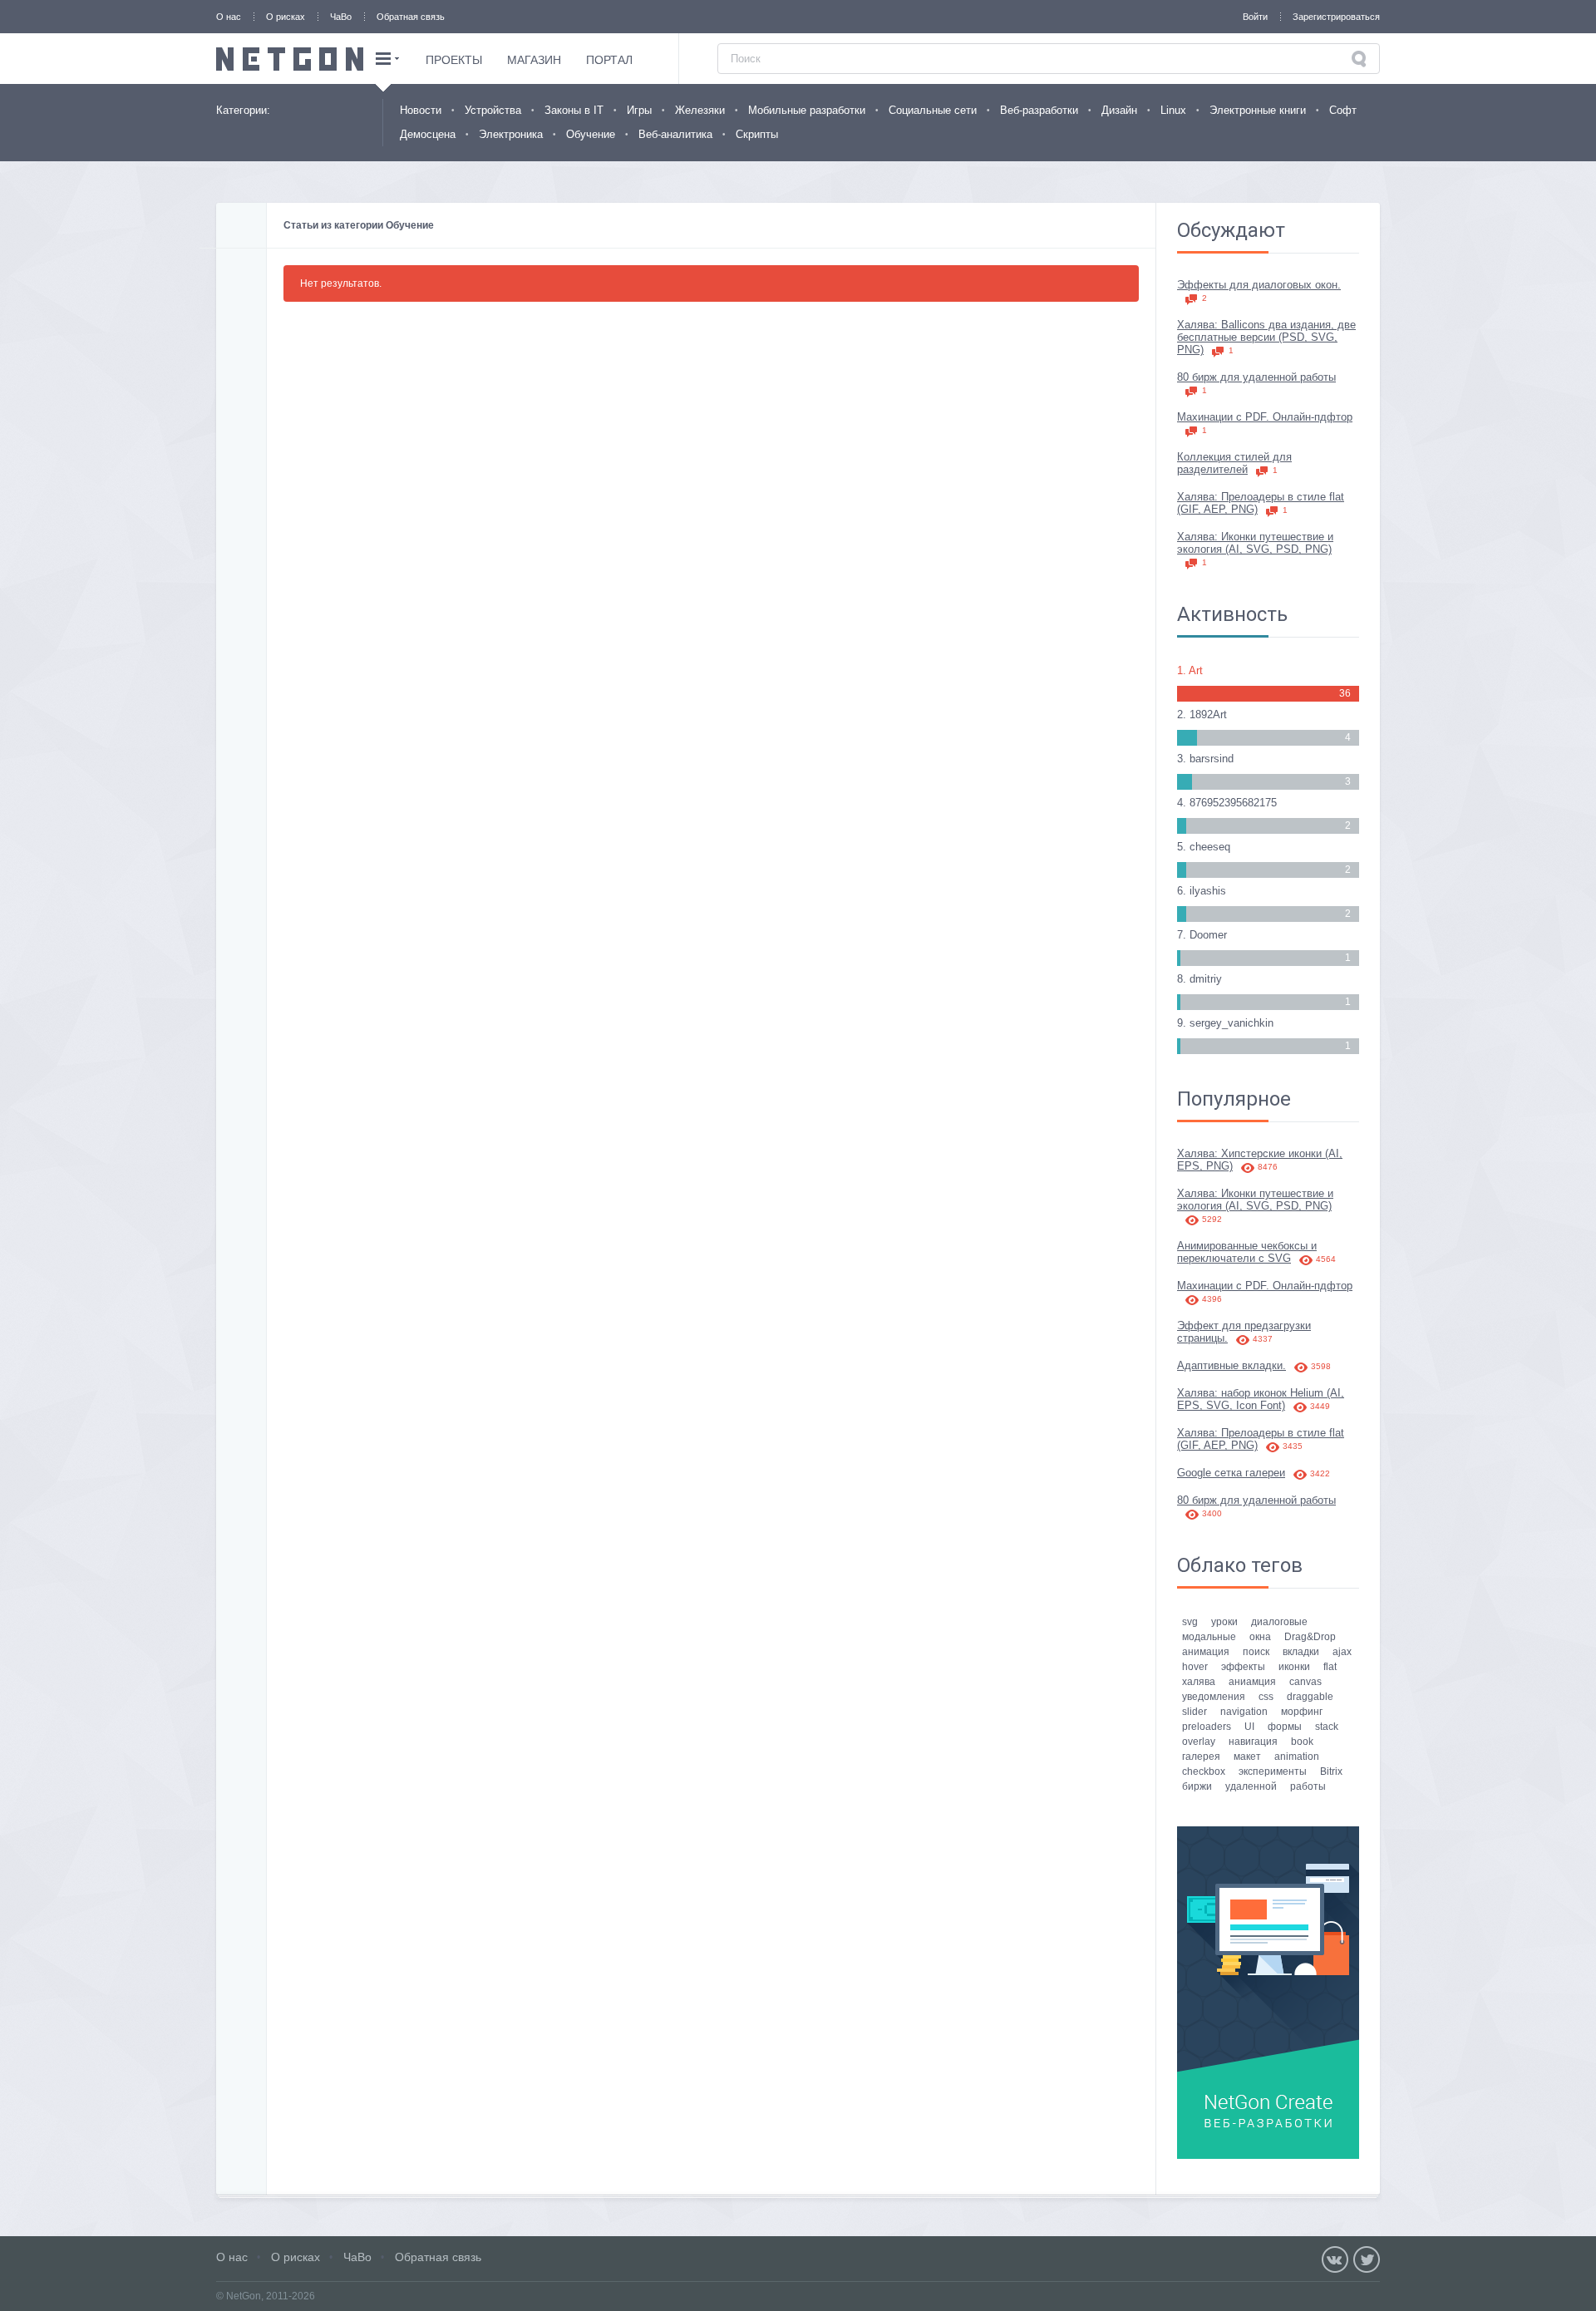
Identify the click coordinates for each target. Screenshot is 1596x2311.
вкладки (1301, 1652)
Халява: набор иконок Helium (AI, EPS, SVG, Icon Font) (1261, 1399)
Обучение (591, 134)
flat (1330, 1667)
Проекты (454, 60)
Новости (421, 110)
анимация (1206, 1652)
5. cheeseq (1204, 847)
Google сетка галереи (1254, 1473)
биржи (1197, 1786)
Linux (1173, 110)
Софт (1343, 110)
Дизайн (1119, 110)
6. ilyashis (1202, 891)
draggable (1310, 1697)
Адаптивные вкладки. (1254, 1365)
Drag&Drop (1310, 1637)
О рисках (286, 17)
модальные (1209, 1637)
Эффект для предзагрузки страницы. (1244, 1332)
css (1266, 1697)
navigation (1244, 1712)
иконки (1294, 1667)
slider (1195, 1712)
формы (1285, 1727)
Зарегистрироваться (1336, 17)
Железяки (700, 110)
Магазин (534, 60)
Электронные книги (1258, 110)
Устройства (493, 110)
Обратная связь (411, 17)
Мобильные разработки (807, 110)
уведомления (1214, 1697)
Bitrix (1331, 1771)
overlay (1199, 1742)
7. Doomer (1202, 935)
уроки (1224, 1622)
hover (1195, 1667)
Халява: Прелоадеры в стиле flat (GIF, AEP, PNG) (1261, 503)
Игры (639, 110)
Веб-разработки (1039, 110)
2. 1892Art (1202, 714)
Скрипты (757, 134)
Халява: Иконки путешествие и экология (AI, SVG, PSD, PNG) (1255, 549)
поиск (1256, 1652)
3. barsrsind (1205, 759)
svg (1190, 1622)
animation (1297, 1757)
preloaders (1207, 1727)
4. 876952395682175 (1227, 803)
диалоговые (1279, 1622)
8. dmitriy (1199, 979)
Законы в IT (574, 110)
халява (1199, 1682)
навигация (1253, 1742)
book (1302, 1742)
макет (1247, 1757)
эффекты (1243, 1667)
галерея (1201, 1757)
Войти (1255, 17)
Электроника (511, 134)
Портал (609, 60)
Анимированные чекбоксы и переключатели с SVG (1256, 1252)
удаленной (1251, 1786)
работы (1308, 1786)
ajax (1342, 1652)
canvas (1305, 1682)
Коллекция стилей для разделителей (1234, 463)
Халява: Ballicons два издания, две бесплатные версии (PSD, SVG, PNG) (1266, 337)
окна (1260, 1637)
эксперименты (1273, 1771)
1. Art (1190, 670)
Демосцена (428, 134)
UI (1249, 1727)
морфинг (1302, 1712)
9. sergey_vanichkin (1225, 1023)
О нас (229, 17)
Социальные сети (933, 110)
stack (1327, 1727)
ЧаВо (341, 17)
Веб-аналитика (675, 134)
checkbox (1204, 1771)
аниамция (1252, 1682)
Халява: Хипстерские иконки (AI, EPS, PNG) (1260, 1160)
